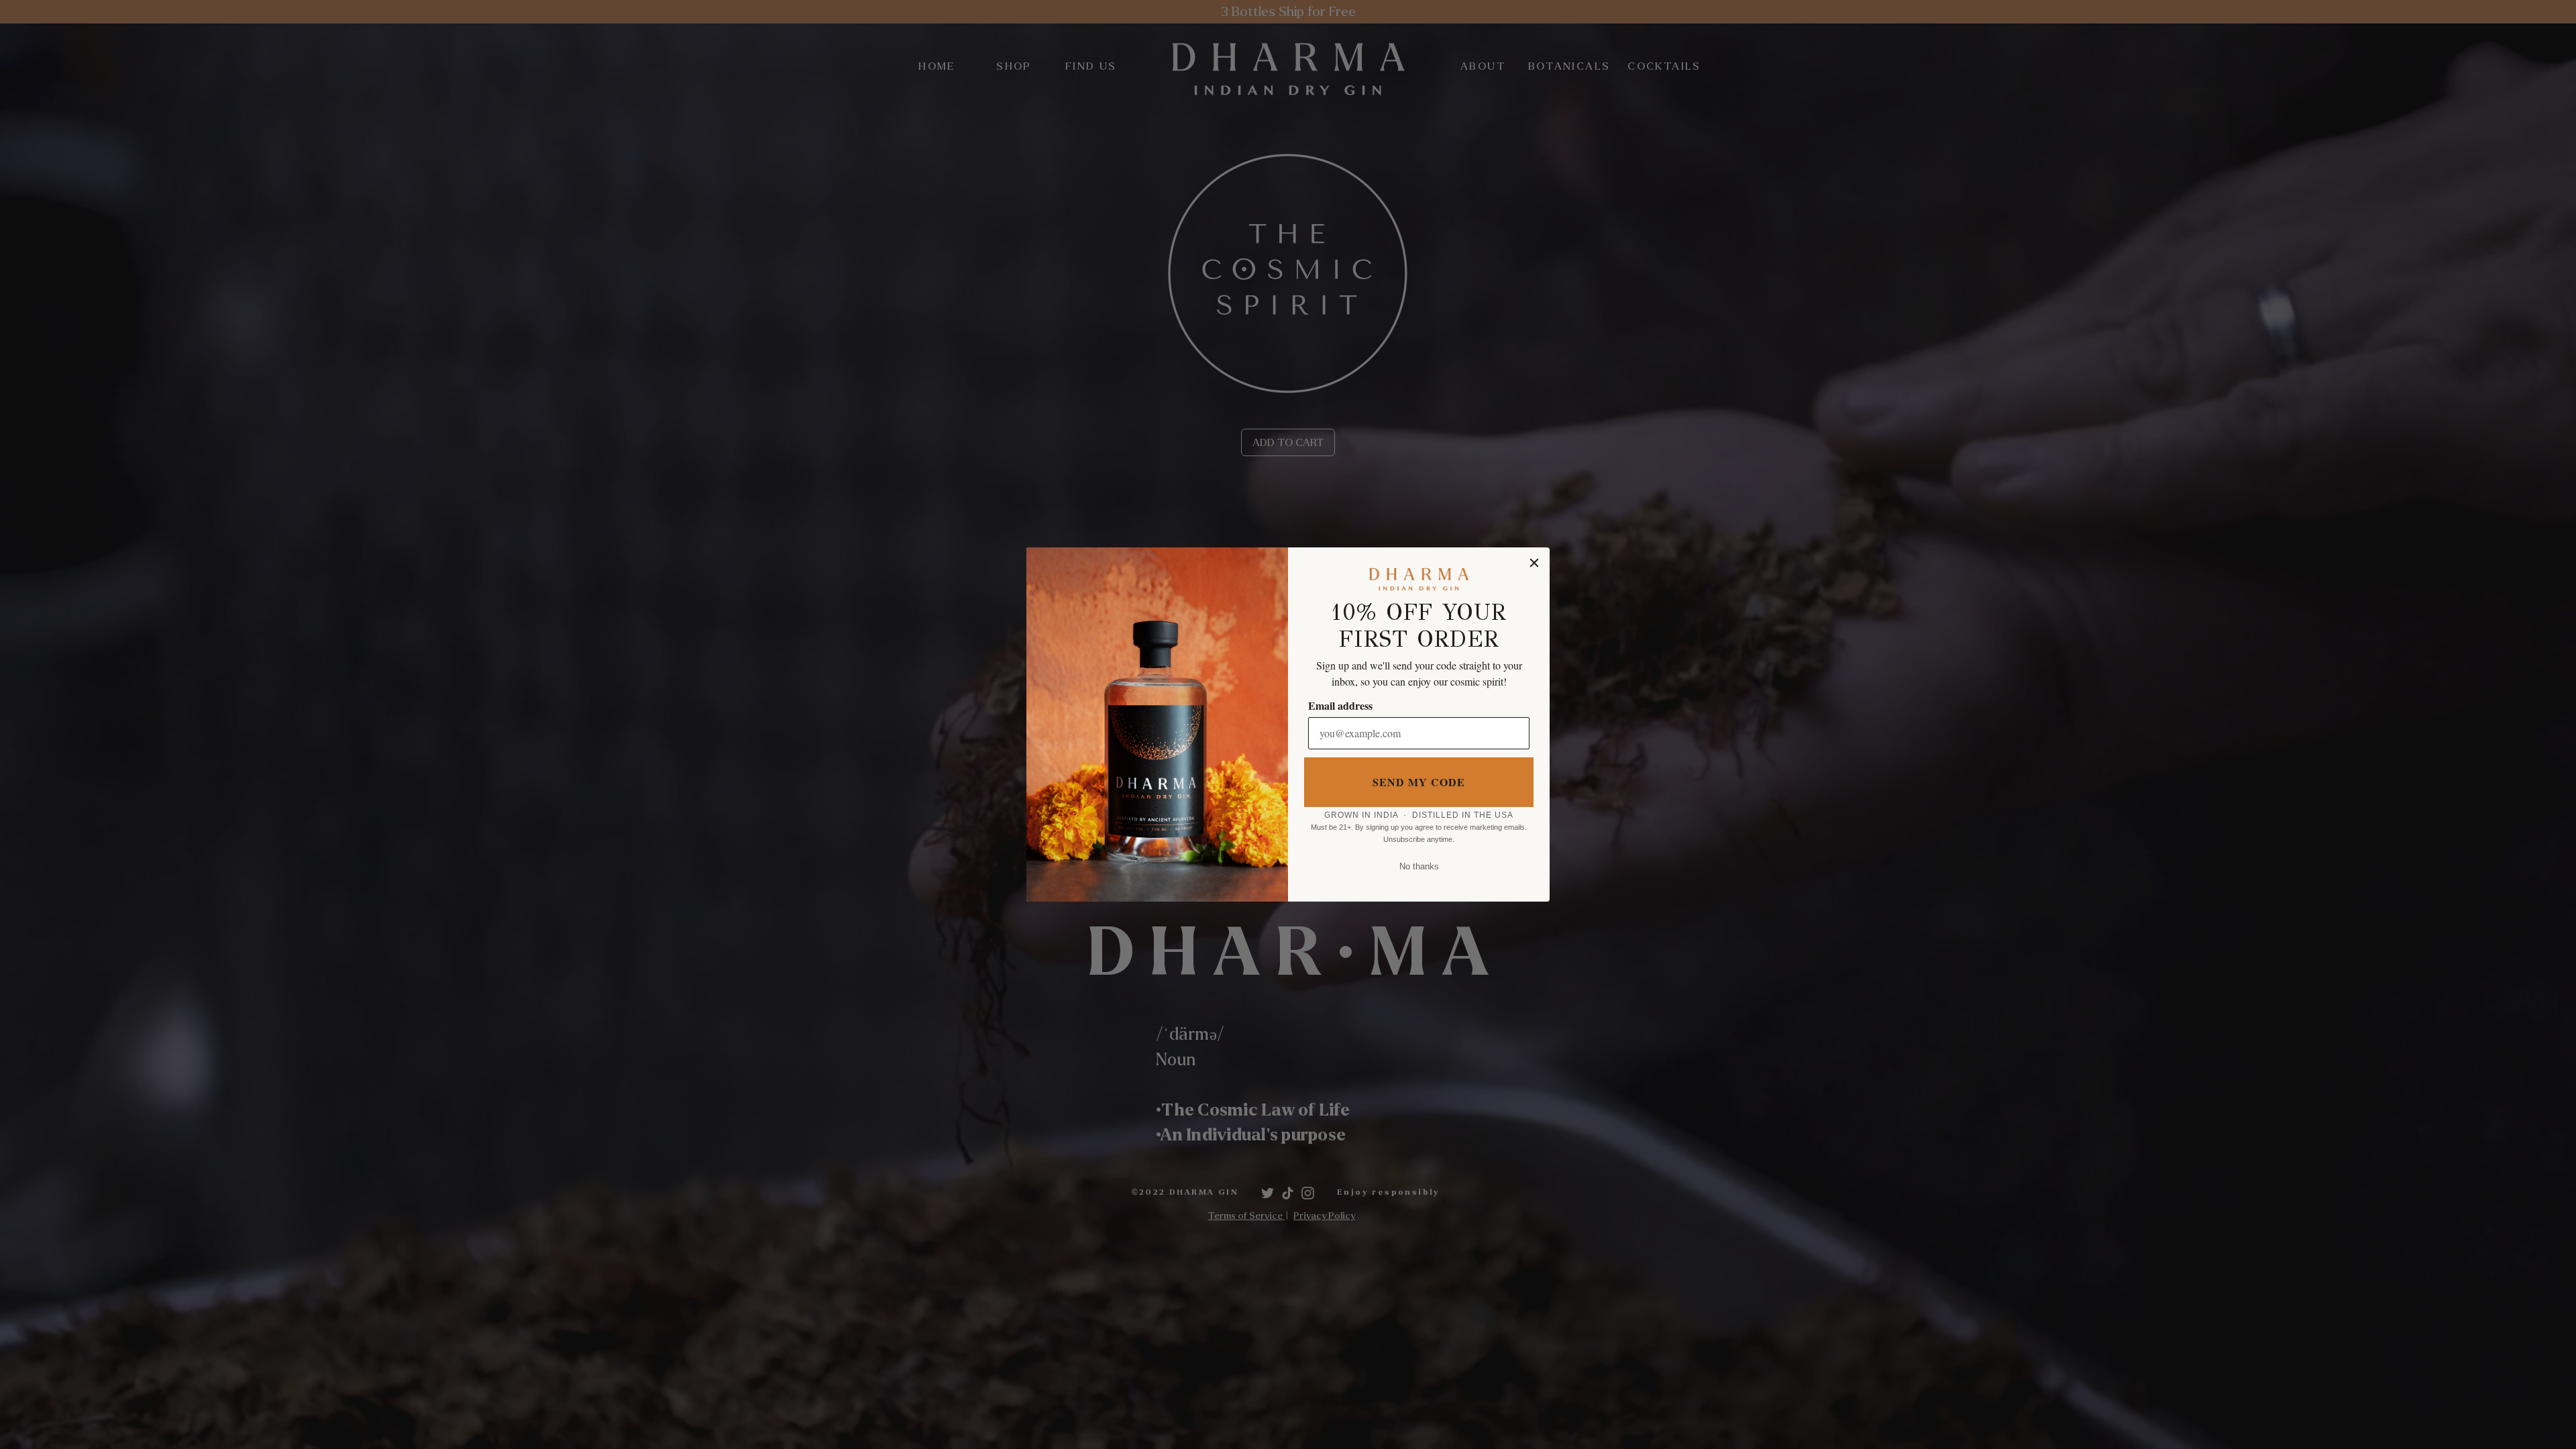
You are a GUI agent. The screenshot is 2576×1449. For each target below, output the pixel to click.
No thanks (1419, 866)
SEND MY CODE (1419, 782)
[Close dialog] (1534, 563)
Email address (1340, 705)
